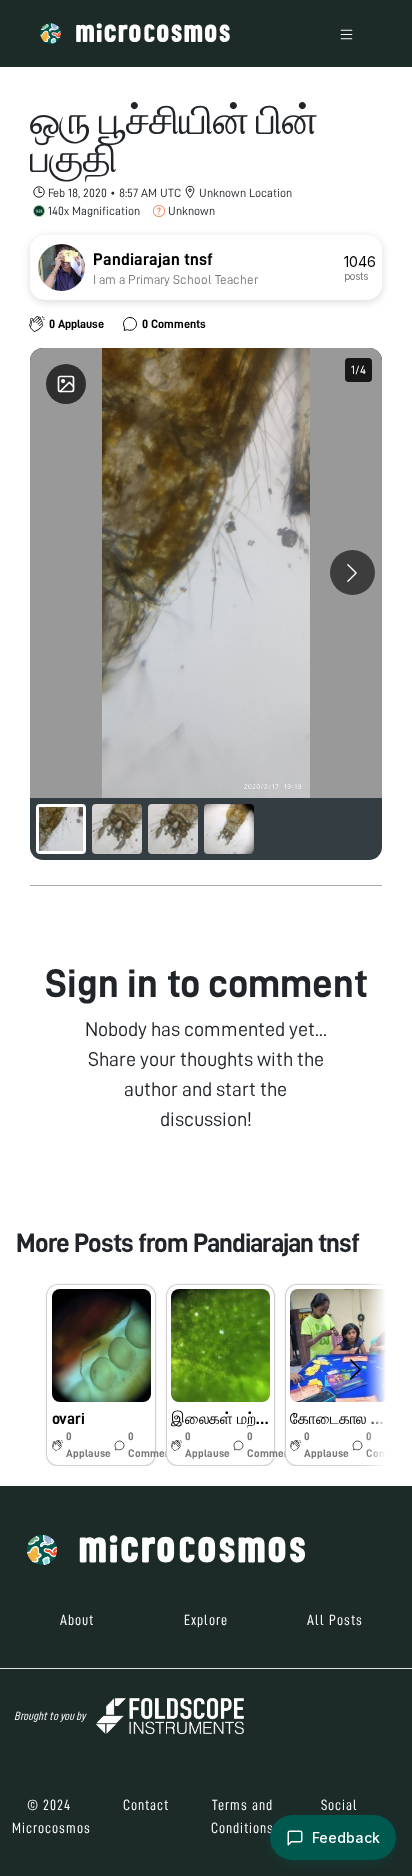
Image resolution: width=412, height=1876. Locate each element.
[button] (100, 1375)
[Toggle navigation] (346, 33)
